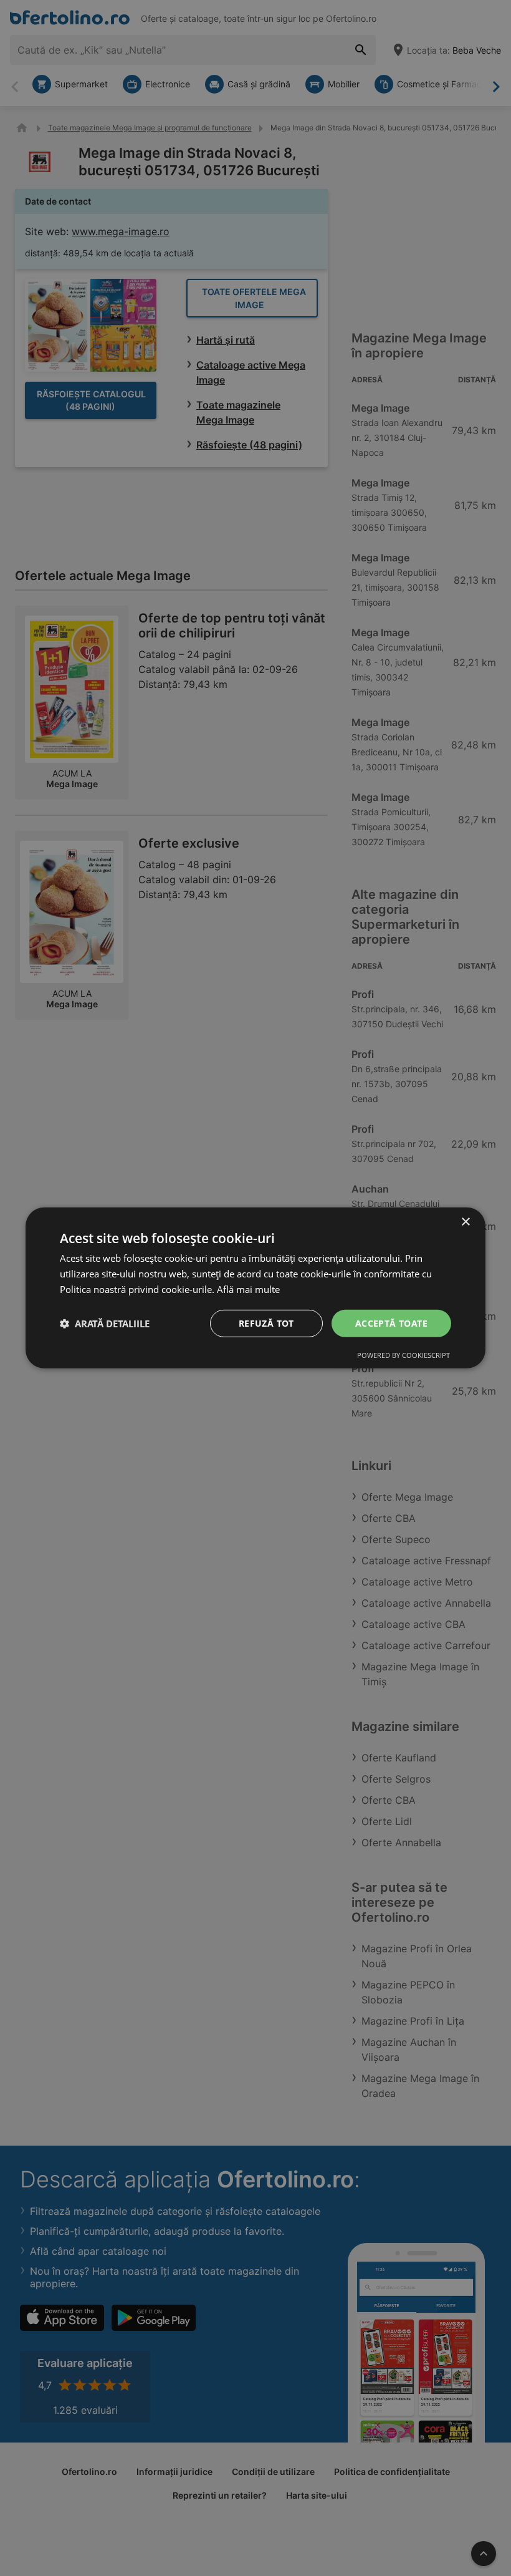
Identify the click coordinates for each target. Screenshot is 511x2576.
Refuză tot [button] (266, 1323)
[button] (105, 1324)
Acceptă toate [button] (391, 1323)
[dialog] (255, 1288)
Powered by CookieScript (404, 1355)
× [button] (465, 1222)
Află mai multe (248, 1289)
